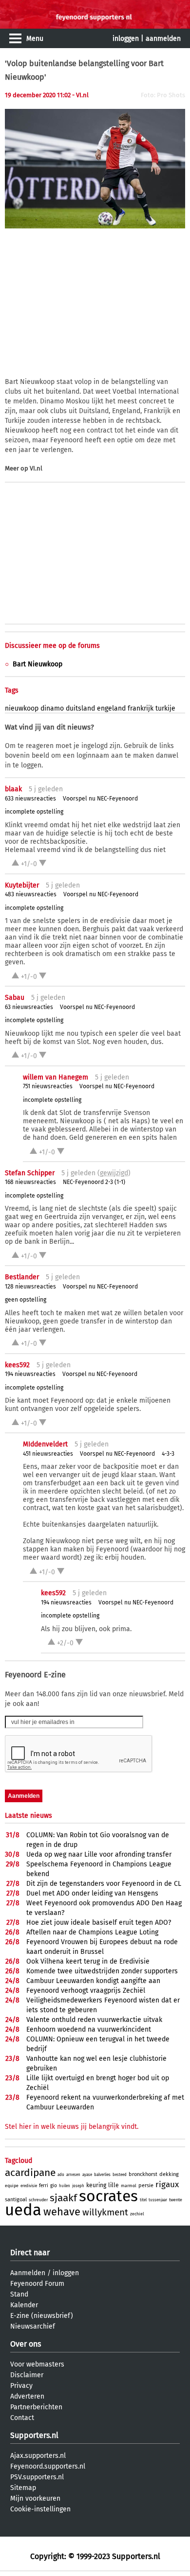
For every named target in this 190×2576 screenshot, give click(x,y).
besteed (120, 2175)
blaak (13, 789)
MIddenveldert (45, 1444)
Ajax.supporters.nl (38, 2456)
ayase (87, 2175)
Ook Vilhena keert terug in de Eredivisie (88, 1961)
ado (61, 2175)
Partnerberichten (36, 2407)
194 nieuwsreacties (30, 1374)
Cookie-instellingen (40, 2509)
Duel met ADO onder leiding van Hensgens (92, 1893)
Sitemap (23, 2488)
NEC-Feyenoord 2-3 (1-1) (94, 1182)
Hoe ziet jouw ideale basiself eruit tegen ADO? (99, 1923)
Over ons (26, 2344)
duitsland (80, 708)
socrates (108, 2196)
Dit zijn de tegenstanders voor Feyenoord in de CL (104, 1884)
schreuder (38, 2200)
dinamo (52, 708)
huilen (65, 2186)
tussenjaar (158, 2200)
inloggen (126, 39)
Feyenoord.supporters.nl (48, 2466)
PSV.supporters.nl (37, 2477)
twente (176, 2200)
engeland (111, 708)
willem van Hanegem (56, 1077)
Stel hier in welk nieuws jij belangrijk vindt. (72, 2127)
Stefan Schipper (30, 1173)
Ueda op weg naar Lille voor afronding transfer (99, 1854)
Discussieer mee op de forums (52, 646)
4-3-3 (168, 1454)
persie (146, 2185)
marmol (129, 2186)
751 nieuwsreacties (48, 1086)
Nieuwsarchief (33, 2326)
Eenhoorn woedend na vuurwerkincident (89, 2029)
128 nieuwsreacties (30, 1287)
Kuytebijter (22, 885)
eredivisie (29, 2186)
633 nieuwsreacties (30, 799)
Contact (22, 2418)
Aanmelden (28, 2273)
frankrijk (141, 708)
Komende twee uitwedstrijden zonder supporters (102, 1971)
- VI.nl (80, 95)
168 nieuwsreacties (30, 1182)
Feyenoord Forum (37, 2284)
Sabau (15, 998)
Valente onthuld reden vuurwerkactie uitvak (94, 2020)
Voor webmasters (37, 2364)
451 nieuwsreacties (48, 1454)
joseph (78, 2186)
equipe (12, 2186)
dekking (169, 2174)
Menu (35, 39)
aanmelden (163, 39)
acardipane (30, 2173)
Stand (19, 2294)
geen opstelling (26, 1300)
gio (54, 2186)
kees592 (17, 1365)
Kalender (24, 2305)
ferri (44, 2186)
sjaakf (63, 2198)
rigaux (167, 2184)
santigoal (16, 2200)
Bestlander (22, 1277)
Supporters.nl (34, 2435)
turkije (165, 708)
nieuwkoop (22, 708)
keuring (96, 2185)
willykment (105, 2212)
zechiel (137, 2214)
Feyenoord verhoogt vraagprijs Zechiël (86, 1991)
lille (114, 2185)
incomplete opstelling (34, 812)
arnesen (73, 2175)
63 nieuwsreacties (29, 1007)
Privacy (21, 2386)
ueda (23, 2210)
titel (143, 2200)
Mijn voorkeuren (35, 2498)
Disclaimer (27, 2375)
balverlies (102, 2175)
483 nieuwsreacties (31, 894)
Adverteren (27, 2396)
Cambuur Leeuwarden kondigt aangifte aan (93, 1981)
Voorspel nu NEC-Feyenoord (100, 799)
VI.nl (36, 468)
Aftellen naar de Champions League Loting (92, 1932)
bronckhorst (143, 2174)
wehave (62, 2212)
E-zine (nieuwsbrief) (42, 2316)
